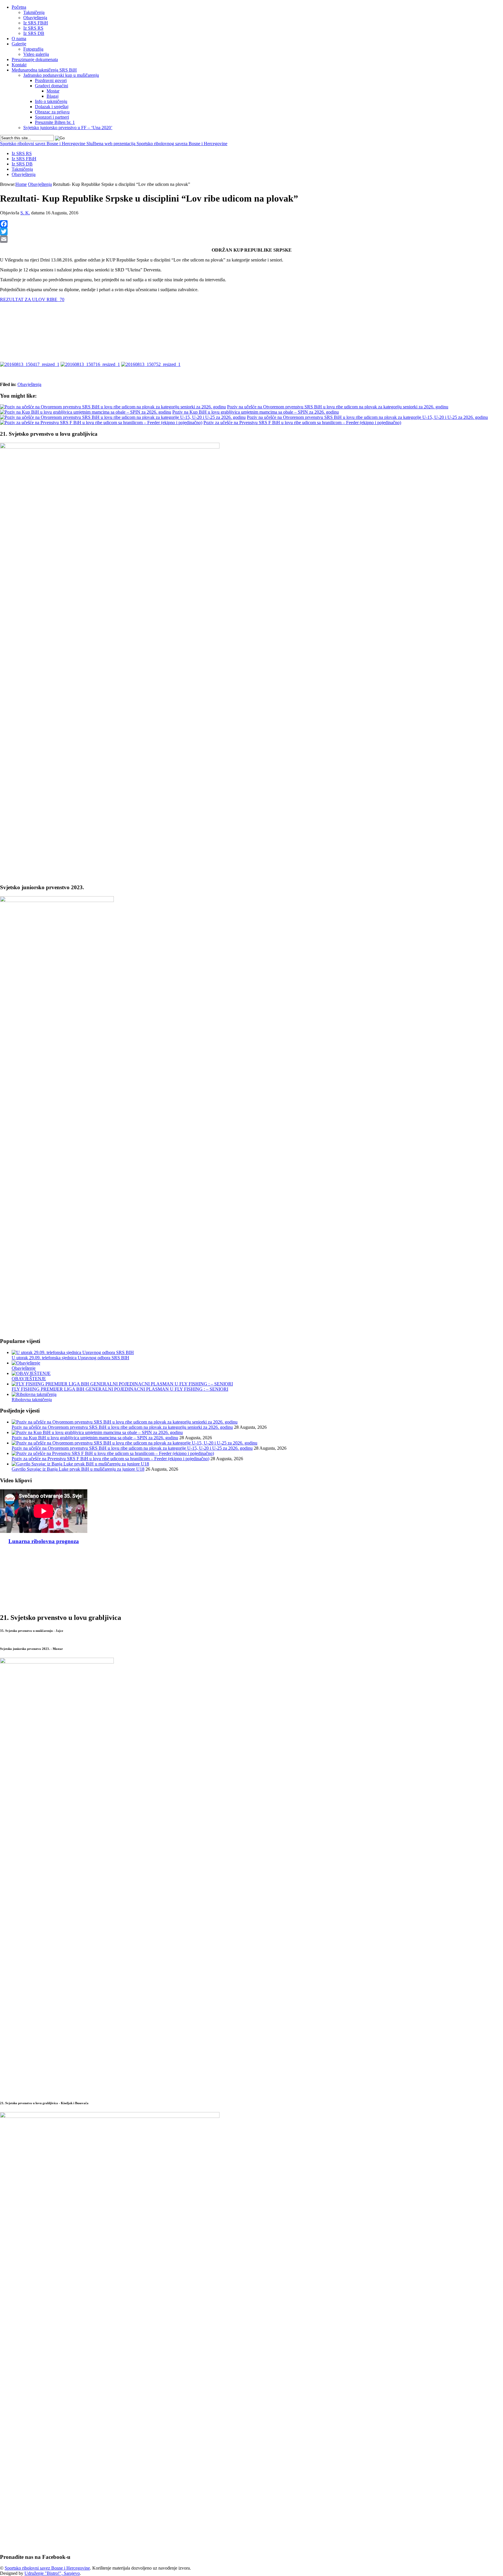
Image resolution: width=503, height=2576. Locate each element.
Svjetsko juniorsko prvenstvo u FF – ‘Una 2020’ (68, 128)
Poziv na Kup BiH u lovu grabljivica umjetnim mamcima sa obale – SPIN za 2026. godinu (256, 412)
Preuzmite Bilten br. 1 (55, 122)
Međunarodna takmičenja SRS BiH (44, 70)
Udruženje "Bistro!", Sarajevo (52, 2573)
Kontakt (19, 65)
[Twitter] (251, 232)
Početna (19, 7)
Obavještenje (24, 1368)
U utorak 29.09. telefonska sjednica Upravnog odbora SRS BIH (70, 1358)
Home (21, 184)
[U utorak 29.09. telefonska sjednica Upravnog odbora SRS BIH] (73, 1352)
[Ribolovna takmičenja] (34, 1394)
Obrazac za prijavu (52, 112)
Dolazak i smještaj (52, 107)
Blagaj (53, 96)
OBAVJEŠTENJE (29, 1379)
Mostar (53, 91)
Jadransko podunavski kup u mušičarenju (61, 75)
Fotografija (33, 49)
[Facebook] (251, 224)
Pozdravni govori (51, 80)
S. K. (25, 213)
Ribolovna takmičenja (32, 1400)
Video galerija (36, 54)
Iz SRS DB (34, 33)
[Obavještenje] (26, 1363)
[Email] (251, 239)
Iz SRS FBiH (36, 23)
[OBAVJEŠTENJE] (31, 1373)
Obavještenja (35, 18)
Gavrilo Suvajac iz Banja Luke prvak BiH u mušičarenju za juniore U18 (78, 1469)
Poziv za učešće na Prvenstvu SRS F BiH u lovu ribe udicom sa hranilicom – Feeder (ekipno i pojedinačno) (302, 422)
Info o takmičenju (51, 101)
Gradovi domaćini (52, 86)
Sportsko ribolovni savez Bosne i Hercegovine (114, 144)
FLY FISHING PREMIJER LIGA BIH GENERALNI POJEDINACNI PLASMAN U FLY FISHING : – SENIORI (120, 1389)
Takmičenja (34, 12)
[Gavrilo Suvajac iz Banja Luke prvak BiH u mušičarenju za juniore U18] (80, 1464)
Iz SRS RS (33, 28)
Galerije (19, 44)
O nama (19, 39)
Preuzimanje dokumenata (35, 59)
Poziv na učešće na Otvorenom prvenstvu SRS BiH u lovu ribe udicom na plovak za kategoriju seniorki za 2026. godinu (338, 407)
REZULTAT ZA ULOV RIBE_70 (32, 299)
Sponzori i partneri (52, 117)
